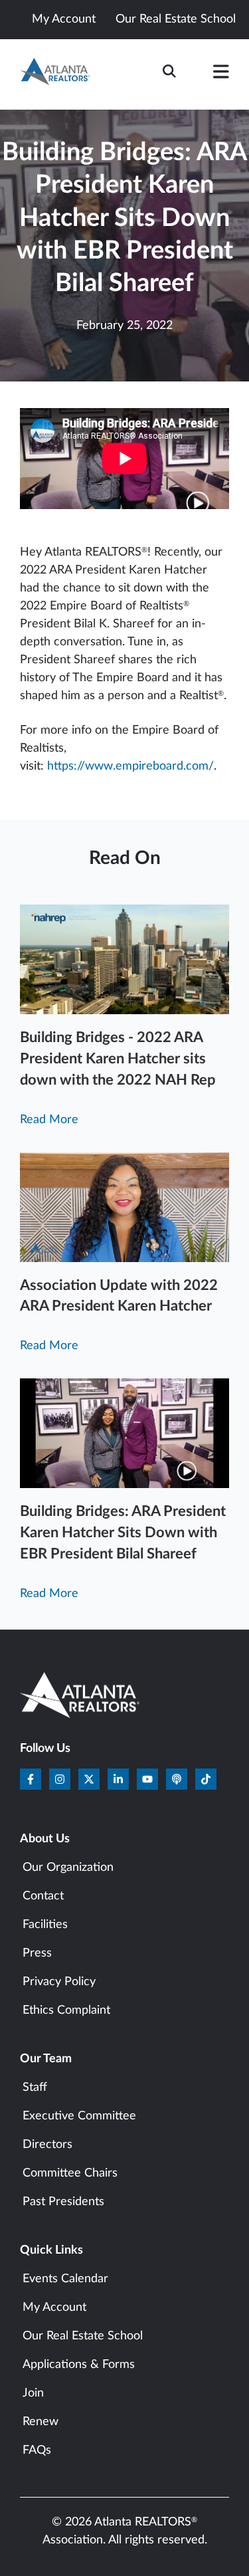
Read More (49, 1120)
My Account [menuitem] (54, 2308)
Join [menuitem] (33, 2393)
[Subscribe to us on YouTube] (147, 1779)
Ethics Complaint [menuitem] (66, 2010)
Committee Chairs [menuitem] (70, 2173)
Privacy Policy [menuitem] (59, 1982)
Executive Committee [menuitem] (79, 2116)
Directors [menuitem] (47, 2145)
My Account (64, 19)
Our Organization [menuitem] (68, 1868)
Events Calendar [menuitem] (65, 2279)
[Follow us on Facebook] (31, 1779)
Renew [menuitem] (41, 2422)
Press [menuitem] (37, 1953)
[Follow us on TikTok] (206, 1779)
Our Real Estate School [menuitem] (83, 2336)
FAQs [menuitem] (37, 2450)
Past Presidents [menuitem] (63, 2202)
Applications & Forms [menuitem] (79, 2365)
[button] (221, 74)
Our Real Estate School (176, 19)
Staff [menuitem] (35, 2088)
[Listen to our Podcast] (177, 1779)
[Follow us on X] (89, 1779)
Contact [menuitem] (43, 1896)
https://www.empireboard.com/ (130, 766)
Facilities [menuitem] (45, 1925)
